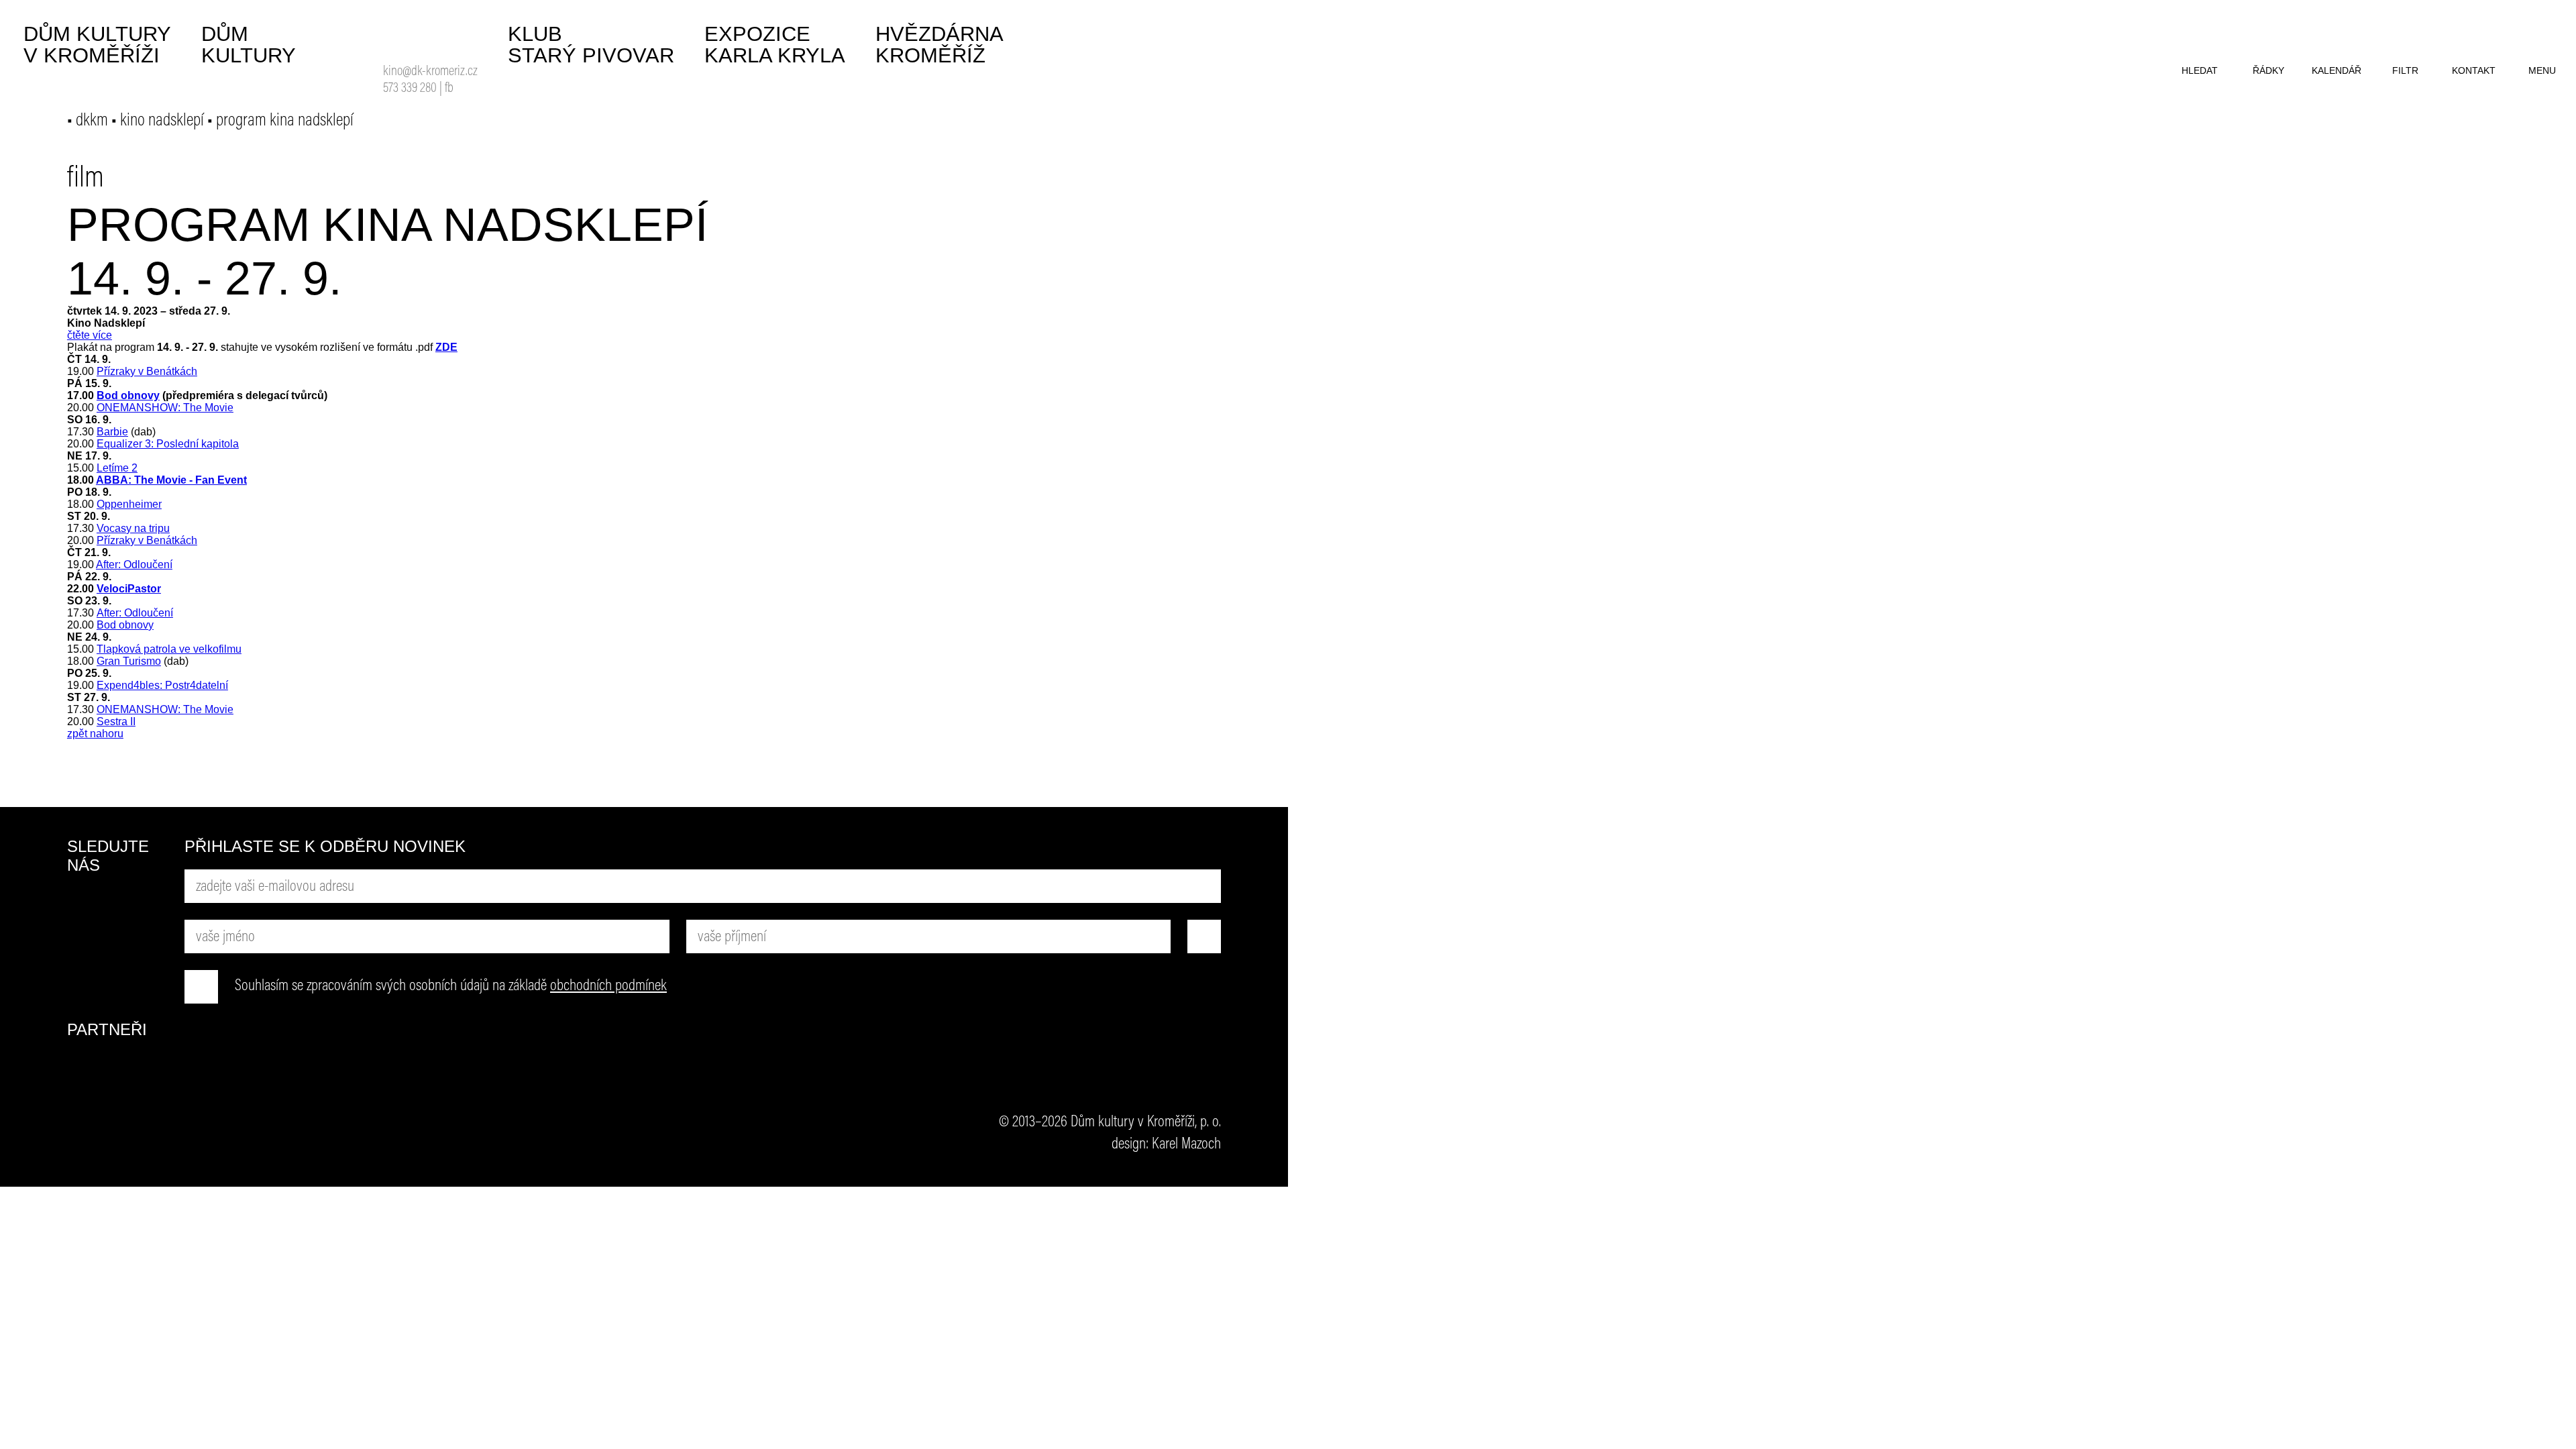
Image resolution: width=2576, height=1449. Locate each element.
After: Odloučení (134, 565)
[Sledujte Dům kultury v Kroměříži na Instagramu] (84, 955)
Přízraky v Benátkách (147, 371)
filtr (2405, 70)
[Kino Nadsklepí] (400, 39)
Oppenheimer (129, 504)
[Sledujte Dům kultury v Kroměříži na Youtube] (134, 905)
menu (2542, 70)
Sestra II (116, 721)
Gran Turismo (129, 661)
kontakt (2474, 70)
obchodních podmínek (608, 986)
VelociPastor (129, 589)
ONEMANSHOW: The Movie (165, 408)
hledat (2200, 70)
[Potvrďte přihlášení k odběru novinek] (1204, 936)
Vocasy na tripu (133, 528)
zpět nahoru (95, 734)
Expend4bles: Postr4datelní (162, 685)
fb (449, 89)
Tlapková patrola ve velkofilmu (169, 649)
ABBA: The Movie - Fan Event (171, 480)
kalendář (2337, 70)
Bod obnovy (128, 395)
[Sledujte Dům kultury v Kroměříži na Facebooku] (84, 905)
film (86, 179)
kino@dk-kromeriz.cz (430, 72)
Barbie (112, 432)
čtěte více (90, 335)
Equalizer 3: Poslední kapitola (168, 444)
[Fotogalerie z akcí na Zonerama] (134, 955)
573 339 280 (410, 89)
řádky (2268, 70)
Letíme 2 (117, 468)
